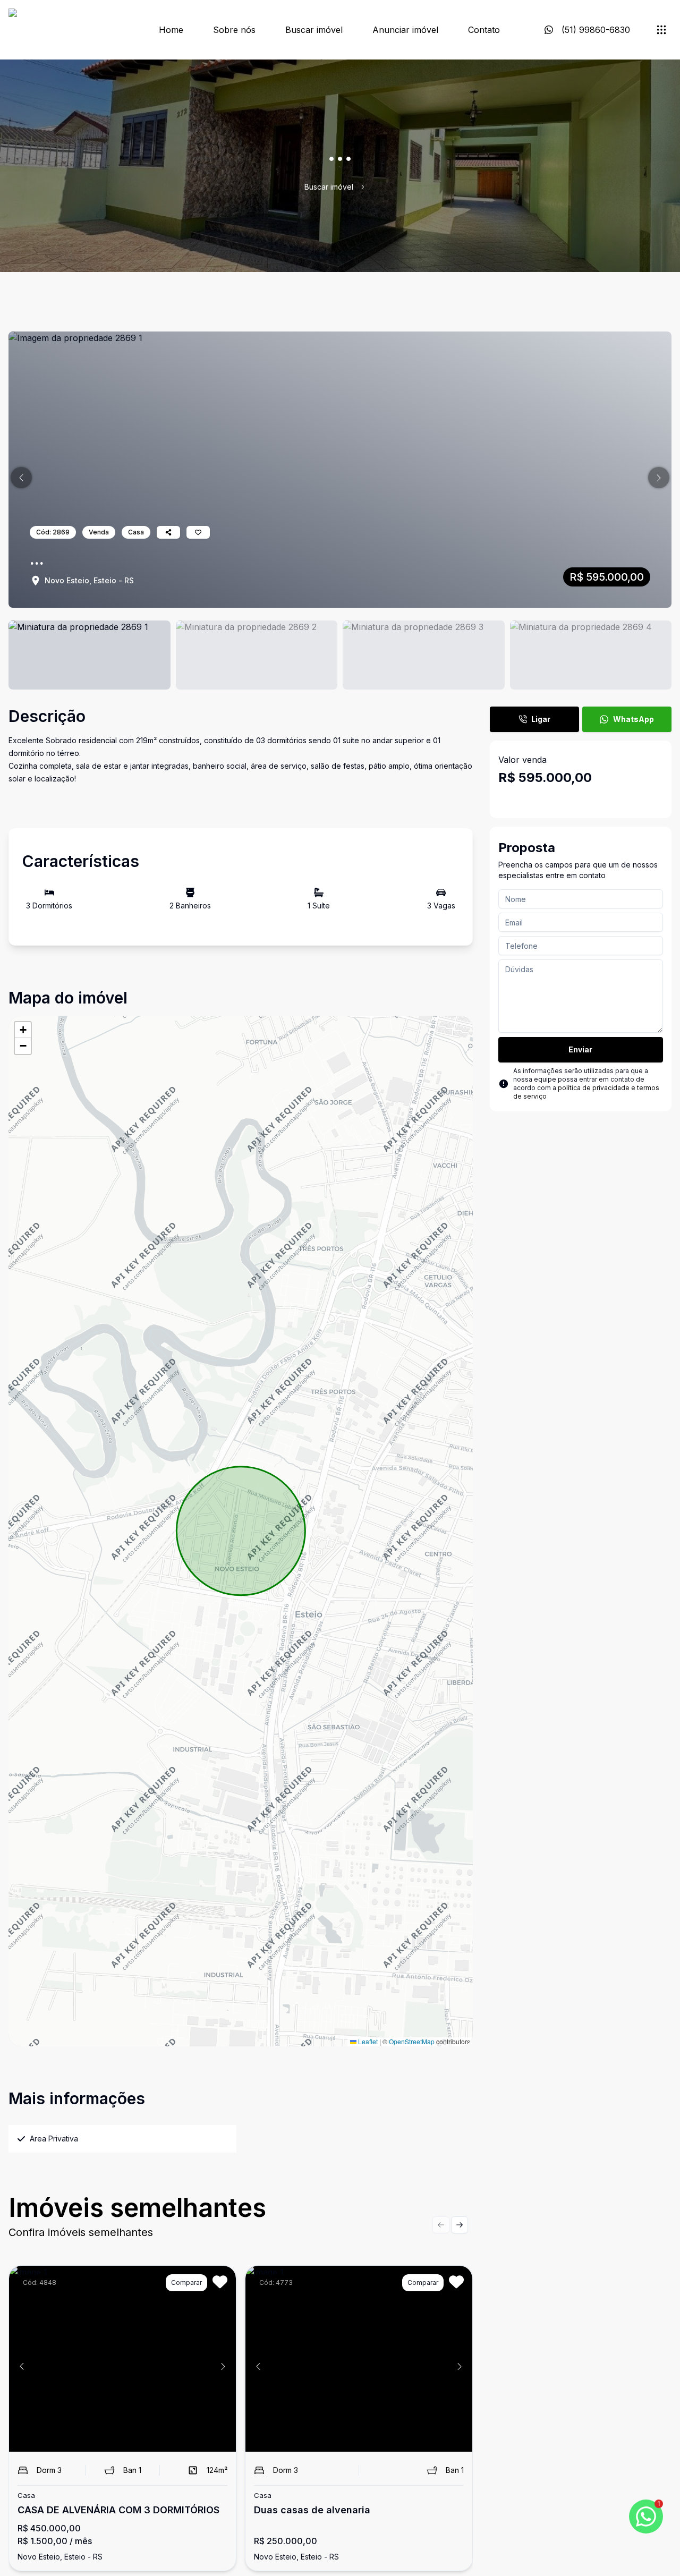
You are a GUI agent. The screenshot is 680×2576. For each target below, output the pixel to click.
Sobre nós (234, 30)
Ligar (541, 719)
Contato (484, 30)
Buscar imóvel (314, 30)
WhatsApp (634, 719)
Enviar (580, 1049)
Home (171, 30)
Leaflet (367, 2041)
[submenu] (661, 30)
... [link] (374, 187)
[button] (21, 478)
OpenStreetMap (412, 2041)
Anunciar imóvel (405, 30)
